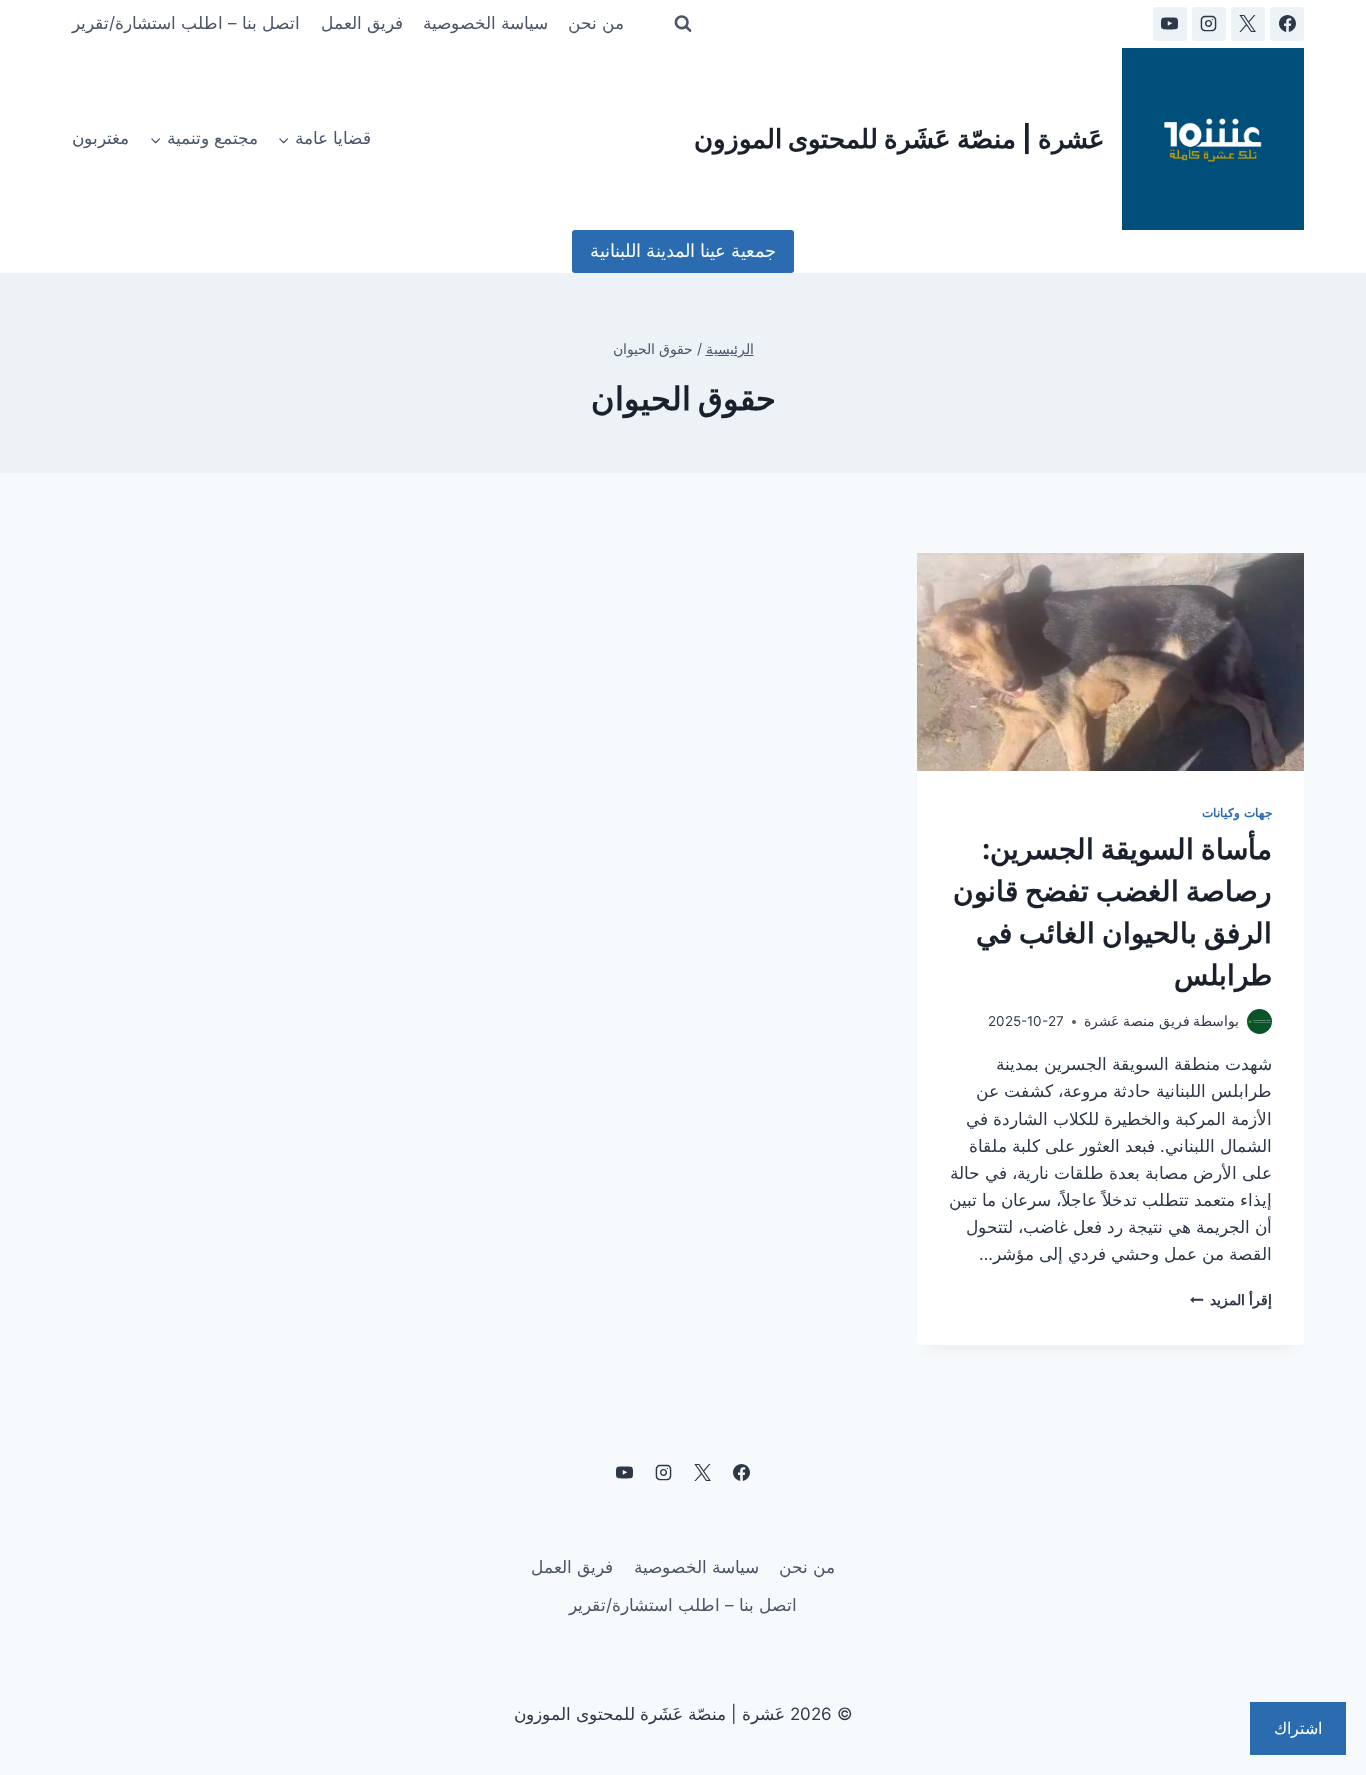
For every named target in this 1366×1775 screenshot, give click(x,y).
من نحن (596, 23)
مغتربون (100, 138)
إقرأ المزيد (1231, 1300)
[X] (1248, 24)
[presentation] (1110, 662)
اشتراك (1298, 1728)
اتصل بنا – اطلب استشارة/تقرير (186, 23)
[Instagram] (1209, 24)
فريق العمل (362, 23)
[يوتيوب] (1170, 24)
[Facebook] (1287, 24)
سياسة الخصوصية (485, 23)
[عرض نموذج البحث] (683, 24)
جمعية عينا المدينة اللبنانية (683, 250)
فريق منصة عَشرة (1137, 1021)
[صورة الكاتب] (1259, 1021)
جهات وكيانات (1237, 812)
